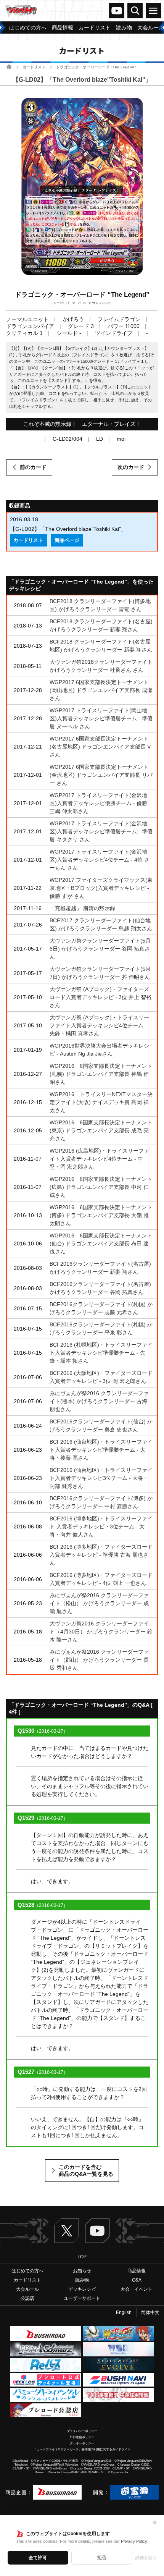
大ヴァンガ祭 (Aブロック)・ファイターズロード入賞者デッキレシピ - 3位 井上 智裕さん (100, 997)
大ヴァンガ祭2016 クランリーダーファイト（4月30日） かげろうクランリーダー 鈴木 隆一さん (101, 1632)
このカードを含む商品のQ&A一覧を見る (86, 2170)
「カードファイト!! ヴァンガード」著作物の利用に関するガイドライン (82, 2449)
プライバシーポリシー (82, 2431)
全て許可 (38, 2558)
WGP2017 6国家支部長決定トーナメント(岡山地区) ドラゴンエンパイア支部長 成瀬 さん (101, 690)
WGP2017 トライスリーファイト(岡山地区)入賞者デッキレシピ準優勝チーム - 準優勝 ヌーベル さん (101, 718)
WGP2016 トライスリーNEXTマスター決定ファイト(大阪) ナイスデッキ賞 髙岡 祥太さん (101, 1102)
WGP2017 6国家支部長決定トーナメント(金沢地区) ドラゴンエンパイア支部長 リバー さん (101, 775)
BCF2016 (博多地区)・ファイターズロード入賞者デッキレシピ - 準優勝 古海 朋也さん (101, 1555)
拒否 (102, 2558)
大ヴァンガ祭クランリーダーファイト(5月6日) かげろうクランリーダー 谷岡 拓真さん (100, 949)
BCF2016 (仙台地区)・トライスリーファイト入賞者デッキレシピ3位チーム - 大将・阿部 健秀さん (101, 1478)
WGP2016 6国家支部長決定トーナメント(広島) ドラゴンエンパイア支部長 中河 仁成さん (101, 1187)
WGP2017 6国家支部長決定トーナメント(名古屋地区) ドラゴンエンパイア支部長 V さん (100, 747)
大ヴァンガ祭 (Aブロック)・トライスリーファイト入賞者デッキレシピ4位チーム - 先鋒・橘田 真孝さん (99, 1025)
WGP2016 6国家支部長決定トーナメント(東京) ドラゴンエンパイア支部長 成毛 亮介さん (101, 1130)
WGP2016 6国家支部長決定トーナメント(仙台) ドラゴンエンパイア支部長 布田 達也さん (101, 1244)
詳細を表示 (146, 2558)
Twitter (67, 2231)
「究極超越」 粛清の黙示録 (82, 908)
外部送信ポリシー (82, 2437)
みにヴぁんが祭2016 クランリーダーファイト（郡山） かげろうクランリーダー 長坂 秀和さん (99, 1660)
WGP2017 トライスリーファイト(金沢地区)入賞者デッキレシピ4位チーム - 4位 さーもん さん (100, 860)
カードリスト (34, 67)
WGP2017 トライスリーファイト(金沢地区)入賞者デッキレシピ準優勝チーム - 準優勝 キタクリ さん (101, 831)
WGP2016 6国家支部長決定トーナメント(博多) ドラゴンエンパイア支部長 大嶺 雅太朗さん (101, 1215)
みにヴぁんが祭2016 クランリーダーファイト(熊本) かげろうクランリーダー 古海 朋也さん (99, 1401)
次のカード (131, 467)
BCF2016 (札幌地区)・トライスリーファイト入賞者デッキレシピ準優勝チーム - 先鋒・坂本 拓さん (101, 1353)
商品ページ (67, 540)
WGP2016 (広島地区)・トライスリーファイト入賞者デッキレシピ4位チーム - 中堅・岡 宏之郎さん (99, 1159)
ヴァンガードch (117, 11)
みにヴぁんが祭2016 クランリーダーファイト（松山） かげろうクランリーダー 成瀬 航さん (99, 1603)
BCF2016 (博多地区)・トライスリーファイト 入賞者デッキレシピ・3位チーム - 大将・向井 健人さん (101, 1527)
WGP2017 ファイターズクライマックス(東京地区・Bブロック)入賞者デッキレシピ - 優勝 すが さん (101, 888)
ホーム (9, 67)
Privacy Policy (134, 2541)
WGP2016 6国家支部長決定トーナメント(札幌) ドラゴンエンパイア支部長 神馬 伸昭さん (101, 1074)
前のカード (33, 467)
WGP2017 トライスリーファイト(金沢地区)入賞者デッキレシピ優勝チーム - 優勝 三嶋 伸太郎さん (98, 803)
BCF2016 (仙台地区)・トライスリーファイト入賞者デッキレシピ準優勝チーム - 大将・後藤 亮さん (101, 1450)
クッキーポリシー (82, 2443)
